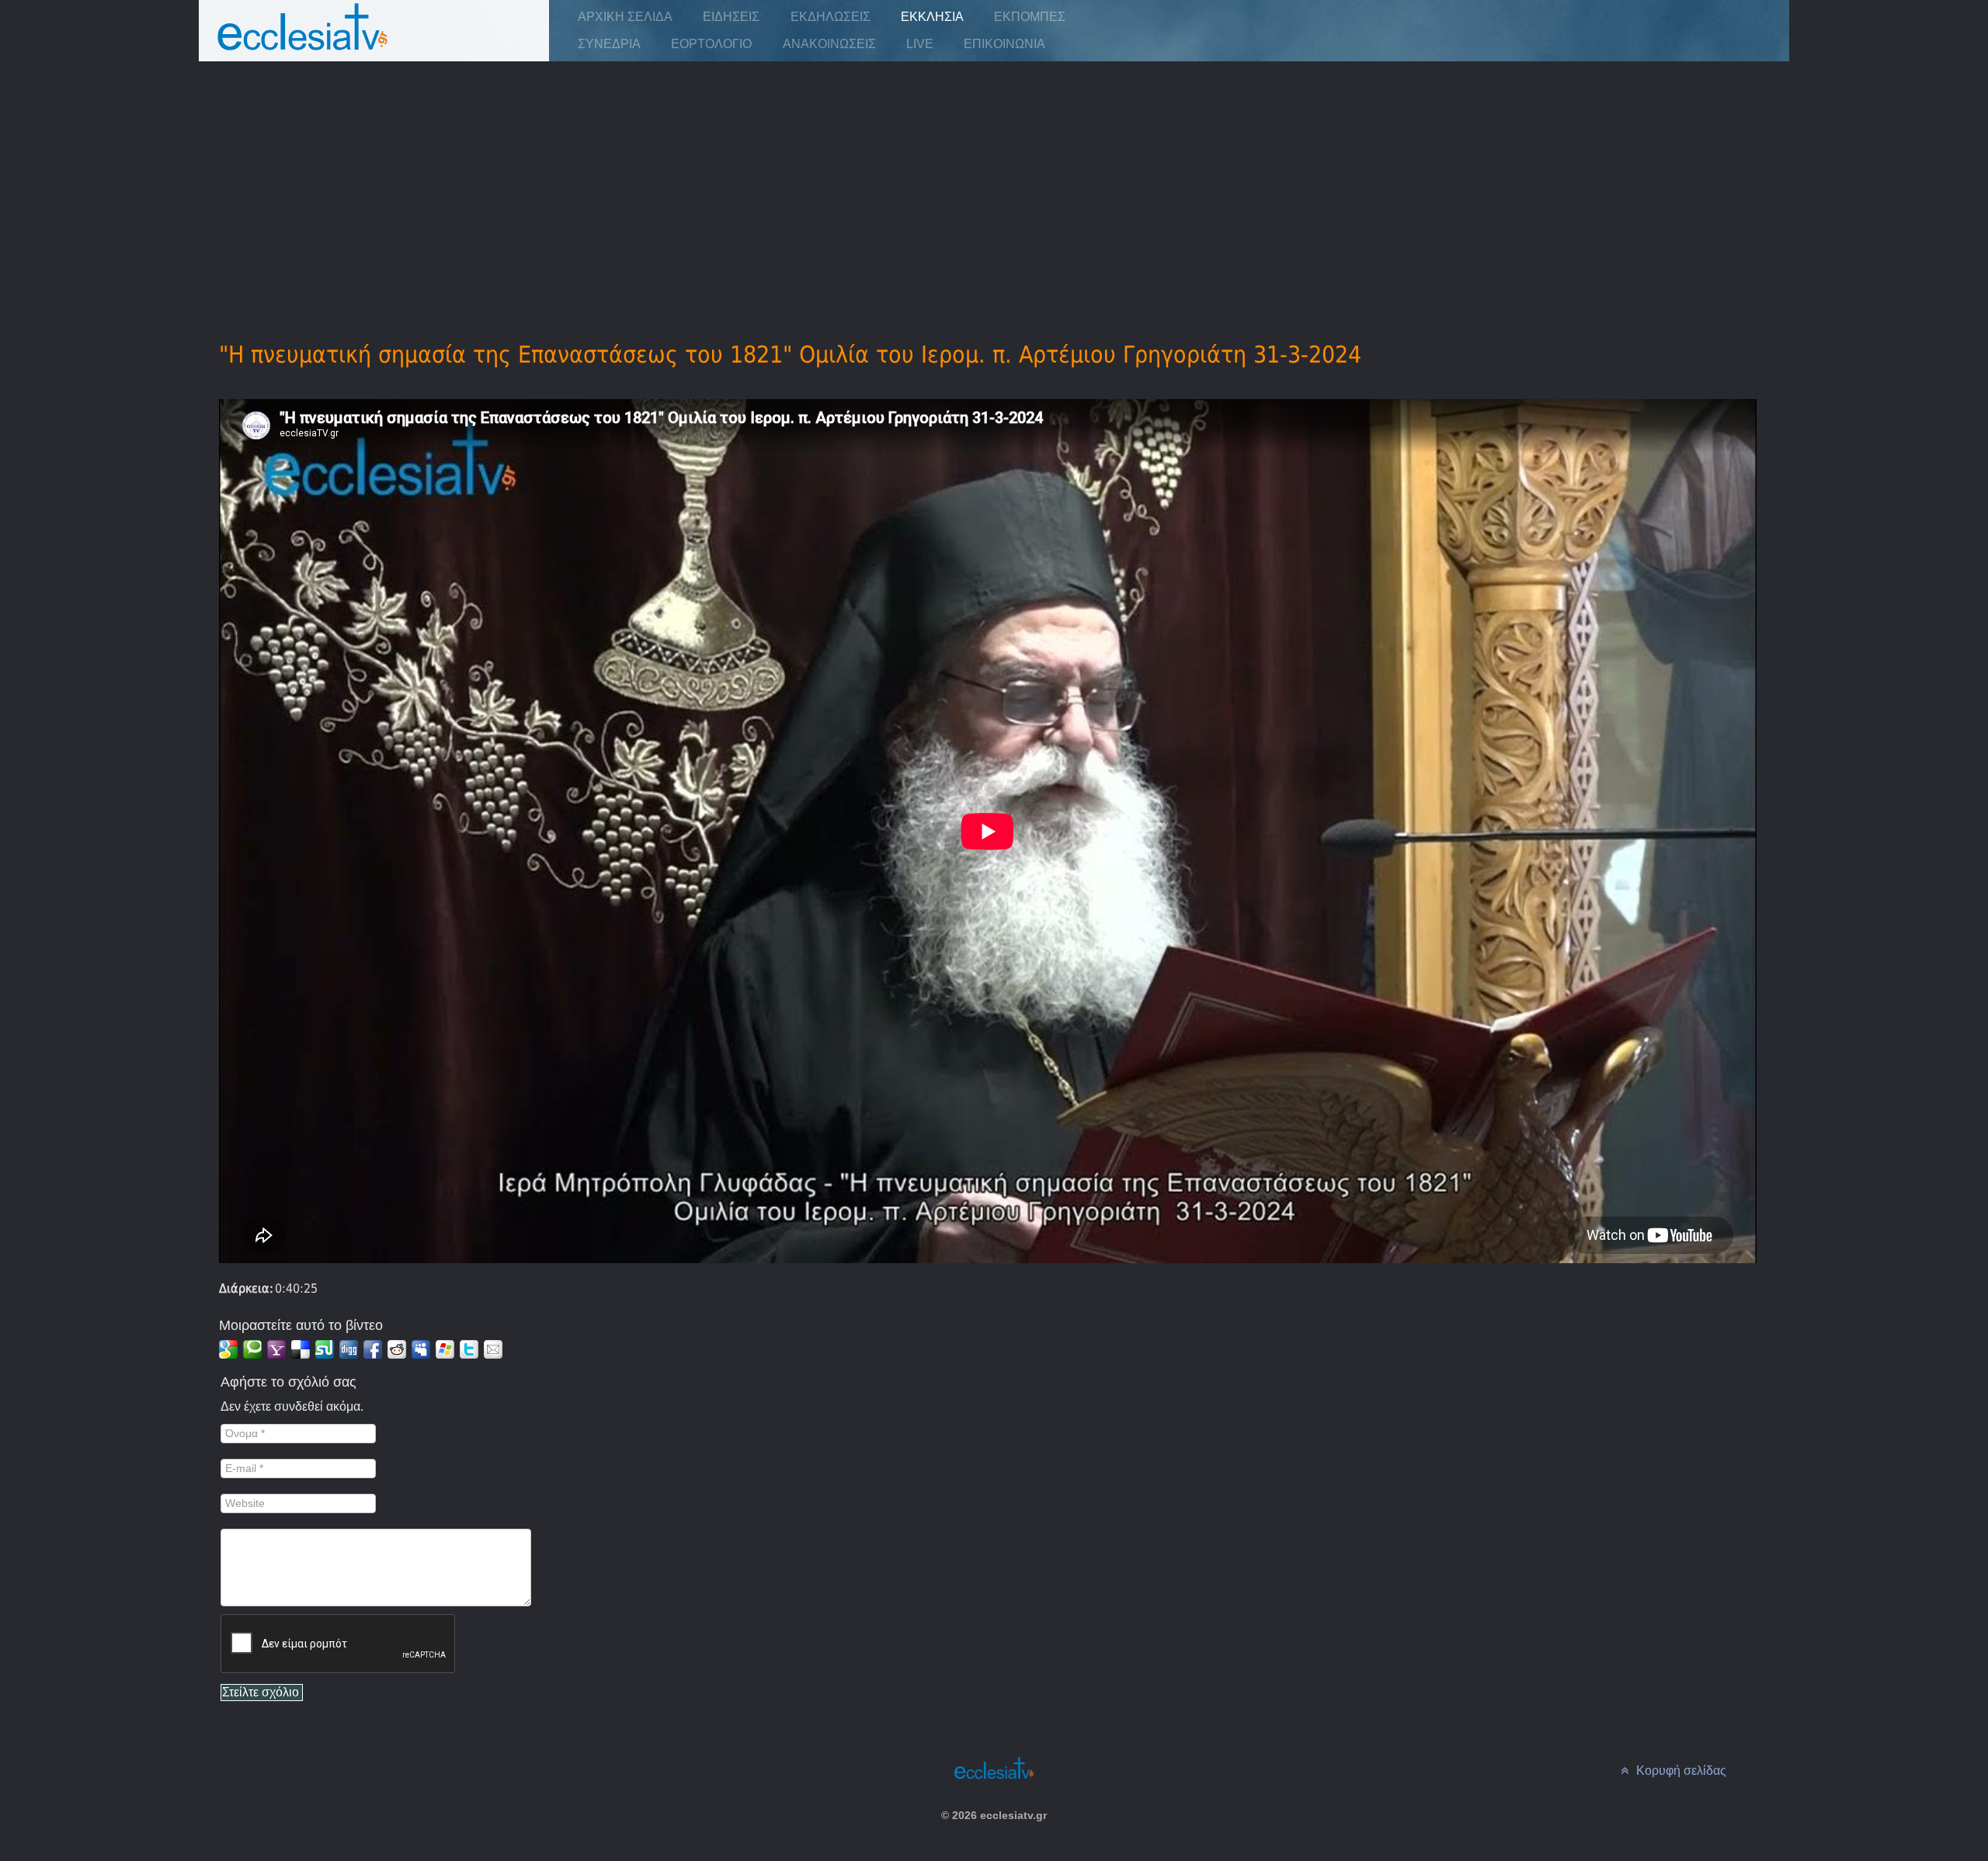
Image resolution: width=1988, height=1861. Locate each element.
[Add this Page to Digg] (349, 1349)
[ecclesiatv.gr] (303, 42)
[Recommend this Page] (493, 1349)
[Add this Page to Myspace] (421, 1349)
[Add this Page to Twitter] (469, 1349)
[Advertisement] (994, 179)
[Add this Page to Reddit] (397, 1349)
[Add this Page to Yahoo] (276, 1349)
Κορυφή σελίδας (1680, 1771)
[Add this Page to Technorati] (252, 1349)
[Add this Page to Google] (228, 1349)
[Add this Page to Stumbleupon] (325, 1349)
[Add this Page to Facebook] (373, 1349)
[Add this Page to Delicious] (301, 1349)
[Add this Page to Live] (445, 1349)
